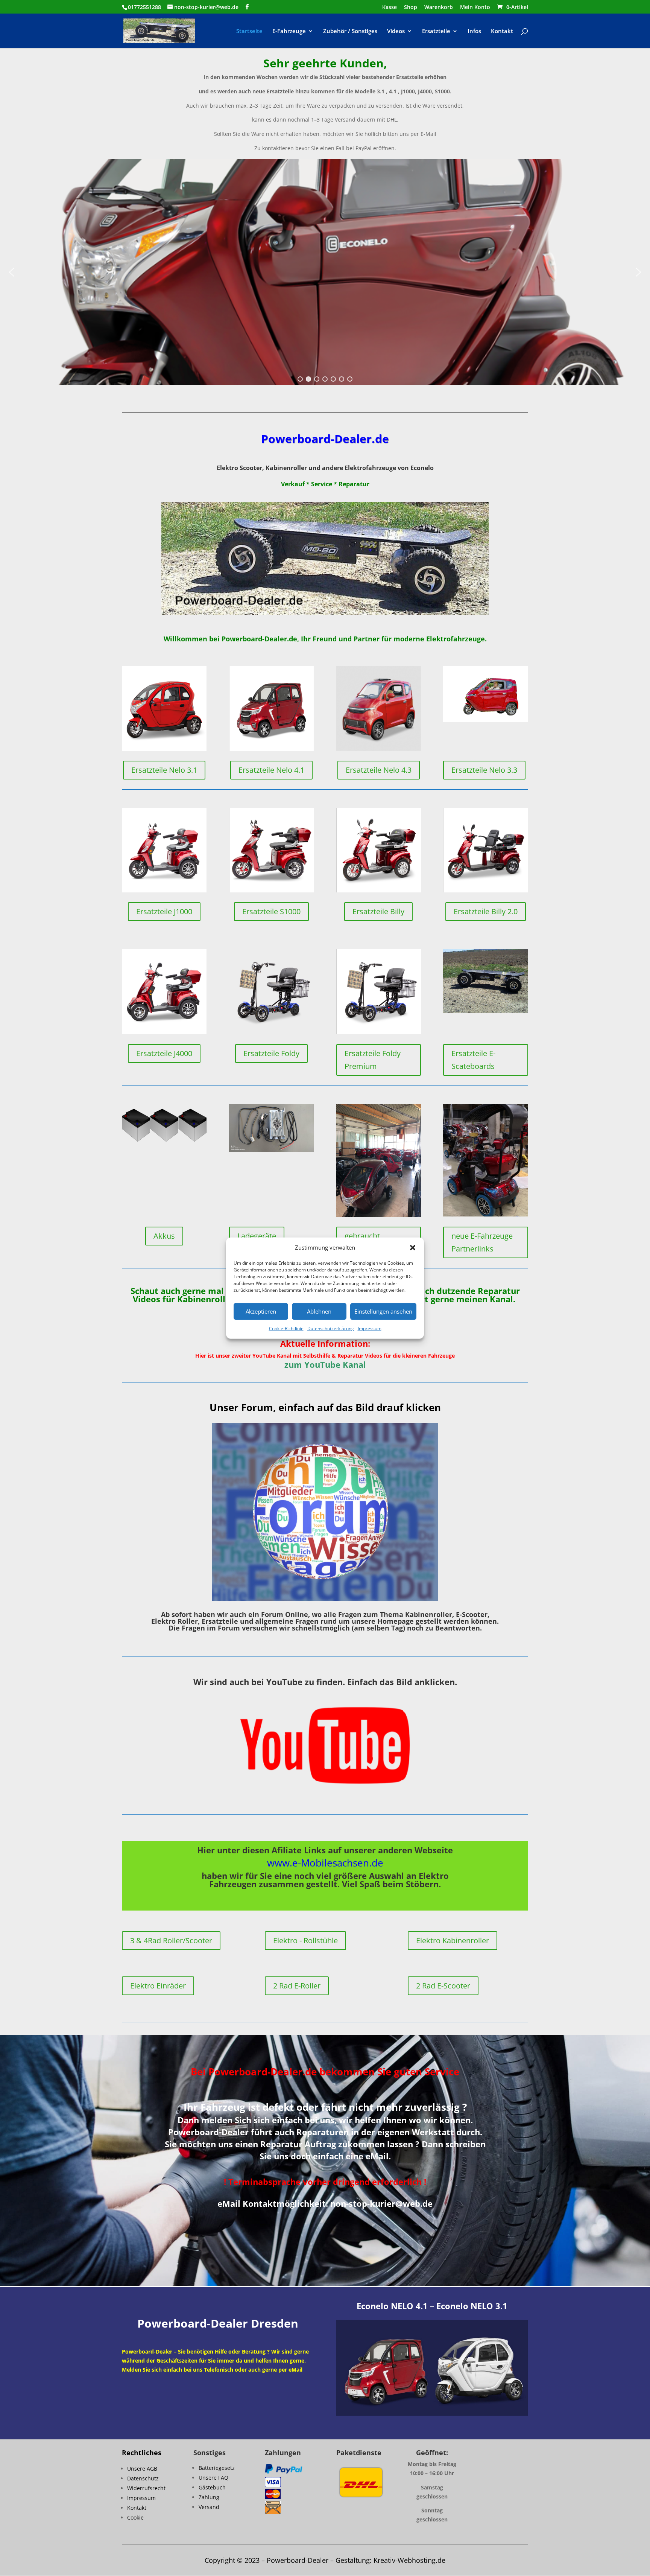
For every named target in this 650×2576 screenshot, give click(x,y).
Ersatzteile (436, 31)
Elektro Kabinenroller (453, 1940)
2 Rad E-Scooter (443, 1986)
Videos (396, 31)
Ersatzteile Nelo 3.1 (164, 770)
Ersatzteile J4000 (164, 1053)
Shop (411, 8)
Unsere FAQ (213, 2478)
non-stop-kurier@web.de (381, 2203)
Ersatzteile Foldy (271, 1053)
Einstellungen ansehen (383, 1311)
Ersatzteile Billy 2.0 (486, 911)
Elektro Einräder (158, 1986)
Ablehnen (319, 1311)
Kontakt (502, 31)
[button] (413, 1248)
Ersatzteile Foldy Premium (373, 1060)
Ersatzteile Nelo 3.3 (484, 770)
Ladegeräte (257, 1236)
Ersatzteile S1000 (271, 911)
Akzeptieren (261, 1311)
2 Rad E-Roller (297, 1986)
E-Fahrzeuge (289, 31)
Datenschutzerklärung (331, 1328)
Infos (474, 31)
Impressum (370, 1328)
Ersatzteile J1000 (164, 911)
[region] (325, 272)
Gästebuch (212, 2487)
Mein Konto (475, 8)
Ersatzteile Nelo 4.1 (271, 770)
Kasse (390, 8)
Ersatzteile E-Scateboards (473, 1060)
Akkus (164, 1236)
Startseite (249, 31)
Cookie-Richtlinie (286, 1328)
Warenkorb (439, 8)
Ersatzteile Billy (378, 911)
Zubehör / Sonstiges (350, 31)
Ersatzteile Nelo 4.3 (379, 770)
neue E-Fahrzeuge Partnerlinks (482, 1242)
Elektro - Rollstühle (305, 1940)
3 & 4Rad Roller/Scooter (171, 1940)
